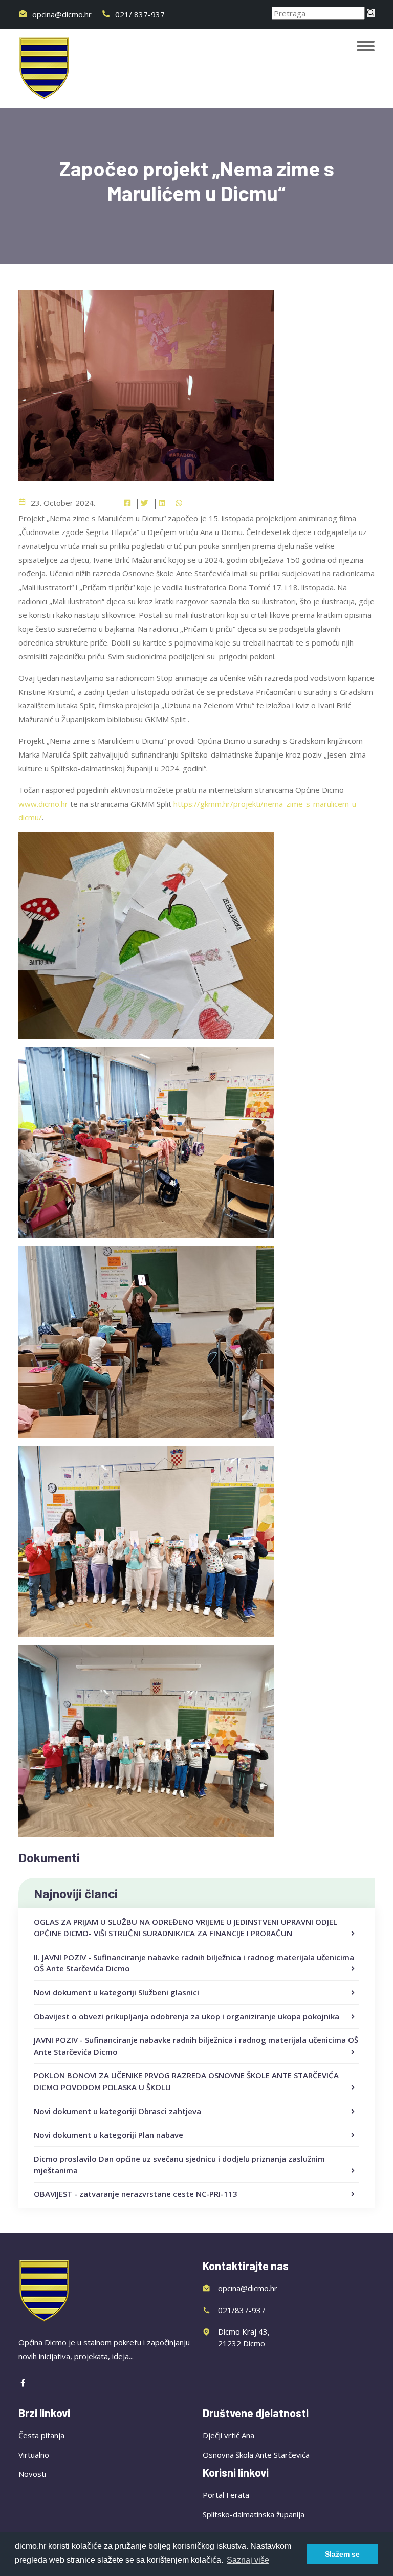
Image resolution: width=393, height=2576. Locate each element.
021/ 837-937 (139, 14)
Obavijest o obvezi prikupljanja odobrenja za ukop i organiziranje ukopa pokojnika (187, 2016)
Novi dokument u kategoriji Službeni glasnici (116, 1992)
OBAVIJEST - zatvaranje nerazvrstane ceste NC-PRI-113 (136, 2194)
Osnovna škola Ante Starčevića (256, 2455)
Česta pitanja (41, 2435)
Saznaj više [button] (248, 2560)
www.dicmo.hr (43, 804)
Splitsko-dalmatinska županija (254, 2514)
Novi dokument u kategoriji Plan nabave (108, 2135)
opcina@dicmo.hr (61, 14)
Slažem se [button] (342, 2554)
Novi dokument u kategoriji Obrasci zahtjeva (117, 2111)
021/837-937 (242, 2310)
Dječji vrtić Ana (228, 2435)
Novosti (32, 2474)
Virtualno (34, 2455)
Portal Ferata (226, 2495)
